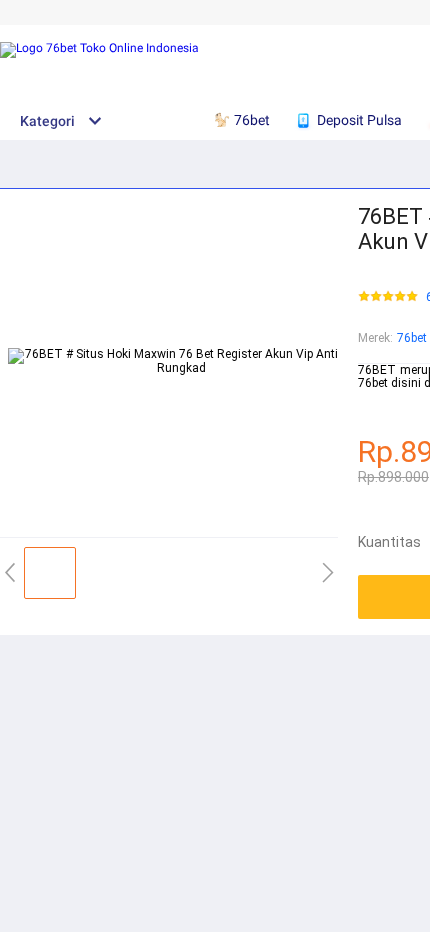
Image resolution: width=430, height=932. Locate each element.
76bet (412, 338)
